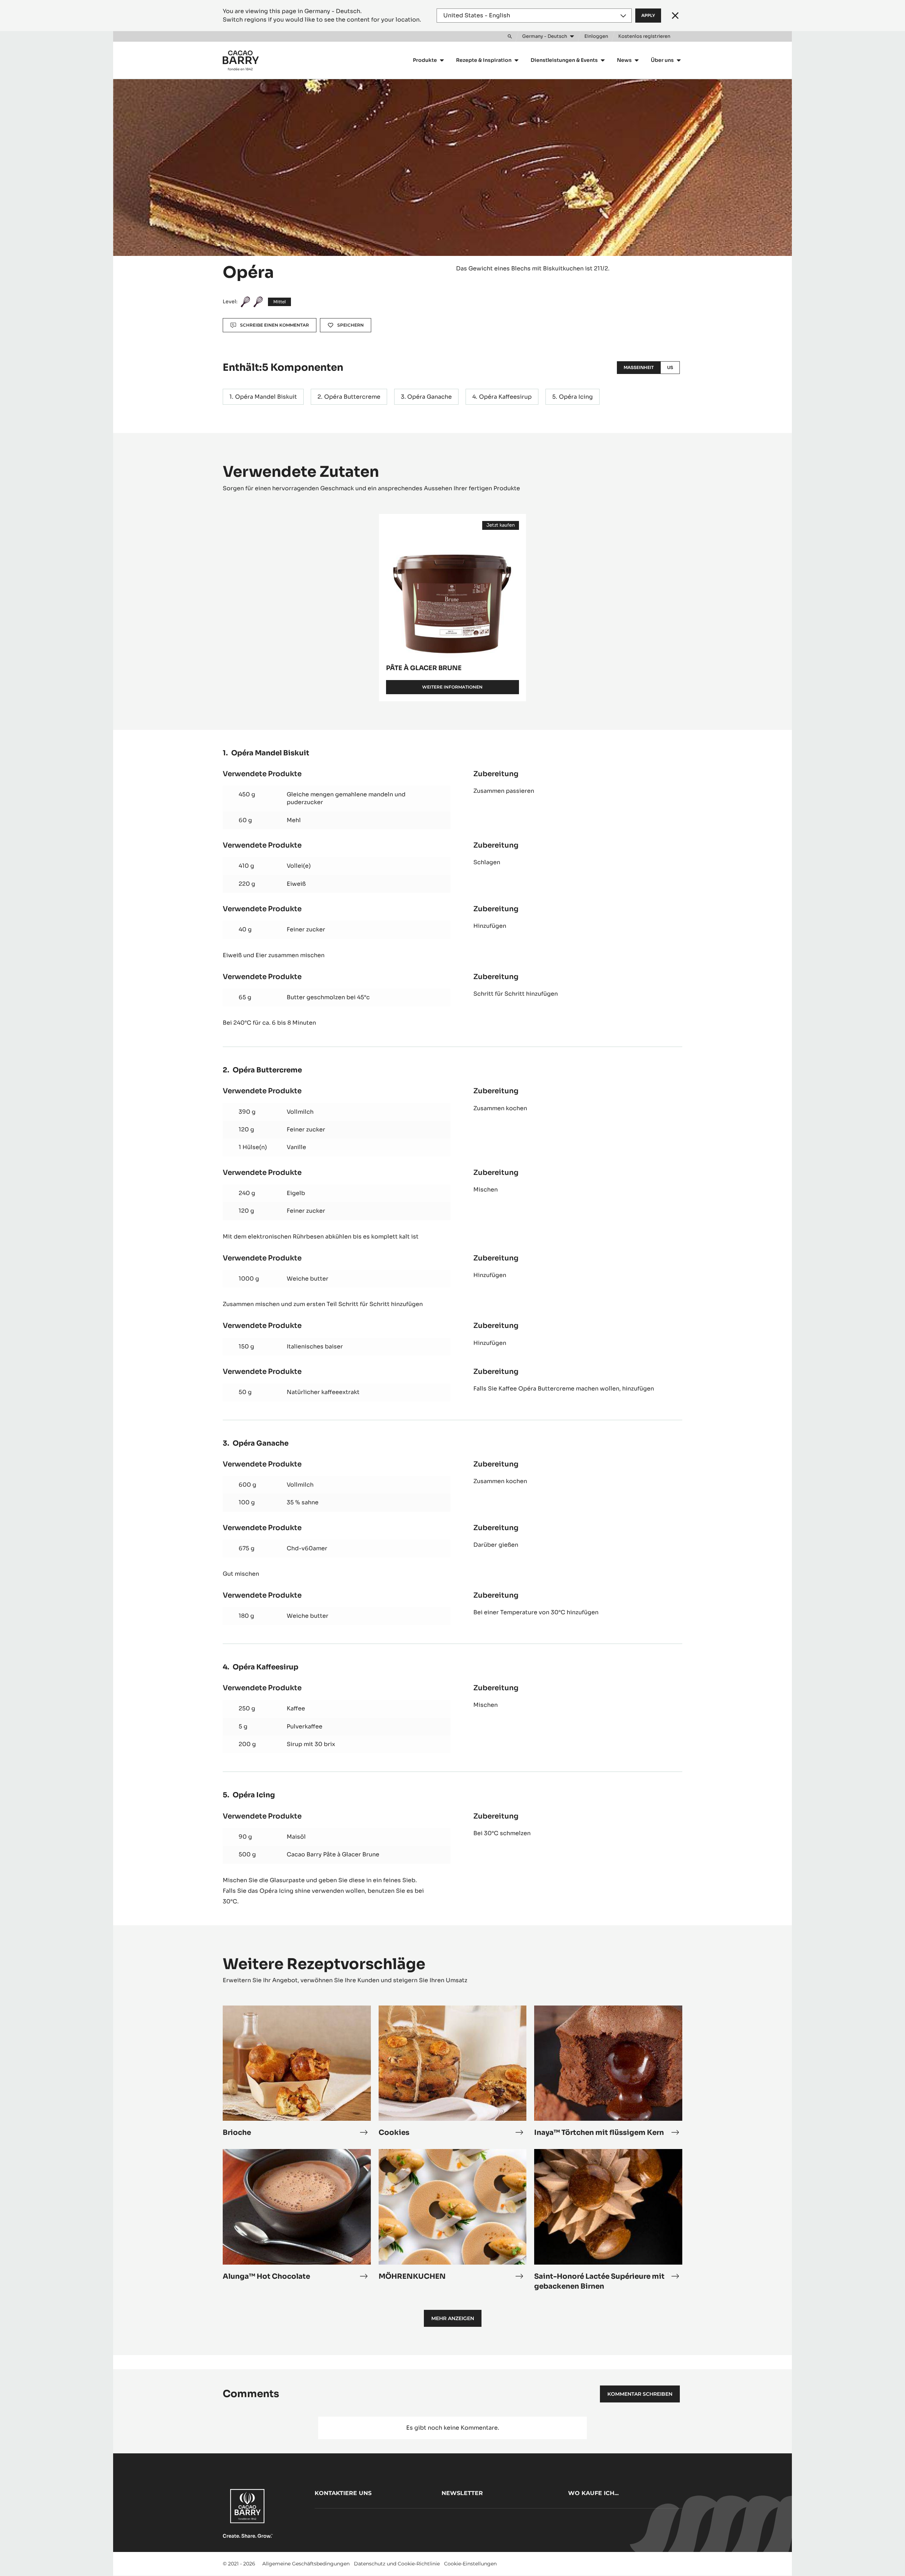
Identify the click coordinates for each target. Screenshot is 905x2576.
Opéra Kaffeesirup (505, 397)
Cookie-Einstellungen (470, 2564)
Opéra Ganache (430, 397)
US (670, 367)
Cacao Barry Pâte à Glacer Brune (333, 1854)
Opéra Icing (576, 397)
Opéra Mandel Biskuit (266, 397)
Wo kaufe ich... (593, 2493)
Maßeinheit (639, 367)
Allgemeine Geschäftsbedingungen (306, 2564)
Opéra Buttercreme (352, 397)
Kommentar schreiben (640, 2394)
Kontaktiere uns (343, 2493)
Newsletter (462, 2493)
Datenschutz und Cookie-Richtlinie (397, 2564)
